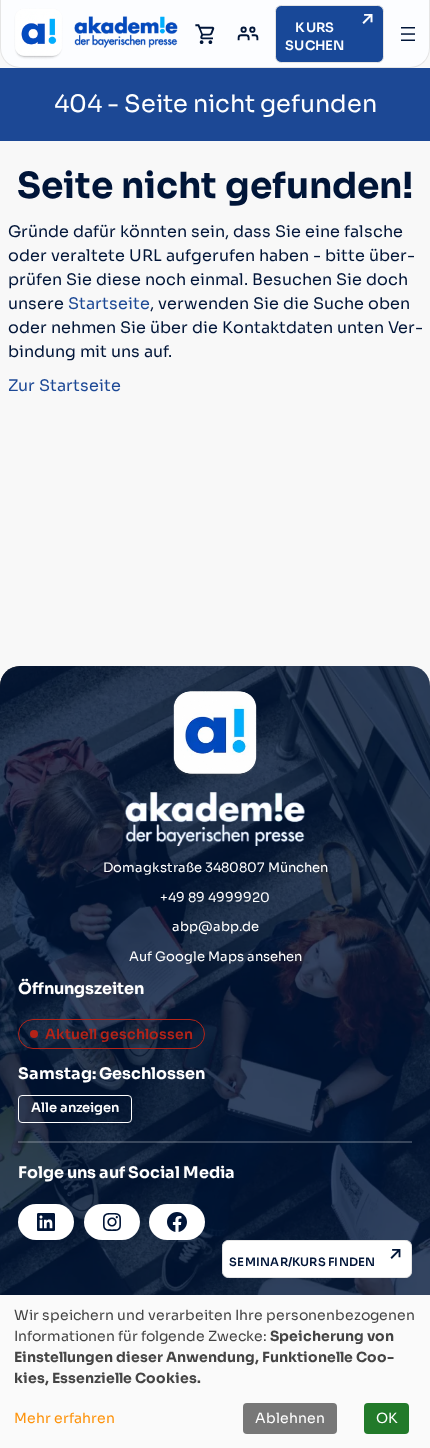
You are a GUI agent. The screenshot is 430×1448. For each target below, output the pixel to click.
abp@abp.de (215, 926)
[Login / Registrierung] (248, 34)
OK (386, 1418)
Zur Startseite (64, 385)
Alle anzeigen (75, 1107)
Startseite (109, 303)
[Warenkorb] (206, 34)
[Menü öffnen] (408, 34)
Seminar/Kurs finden (302, 1262)
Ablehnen (290, 1418)
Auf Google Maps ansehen (215, 956)
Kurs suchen (315, 36)
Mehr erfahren (64, 1418)
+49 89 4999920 (215, 897)
